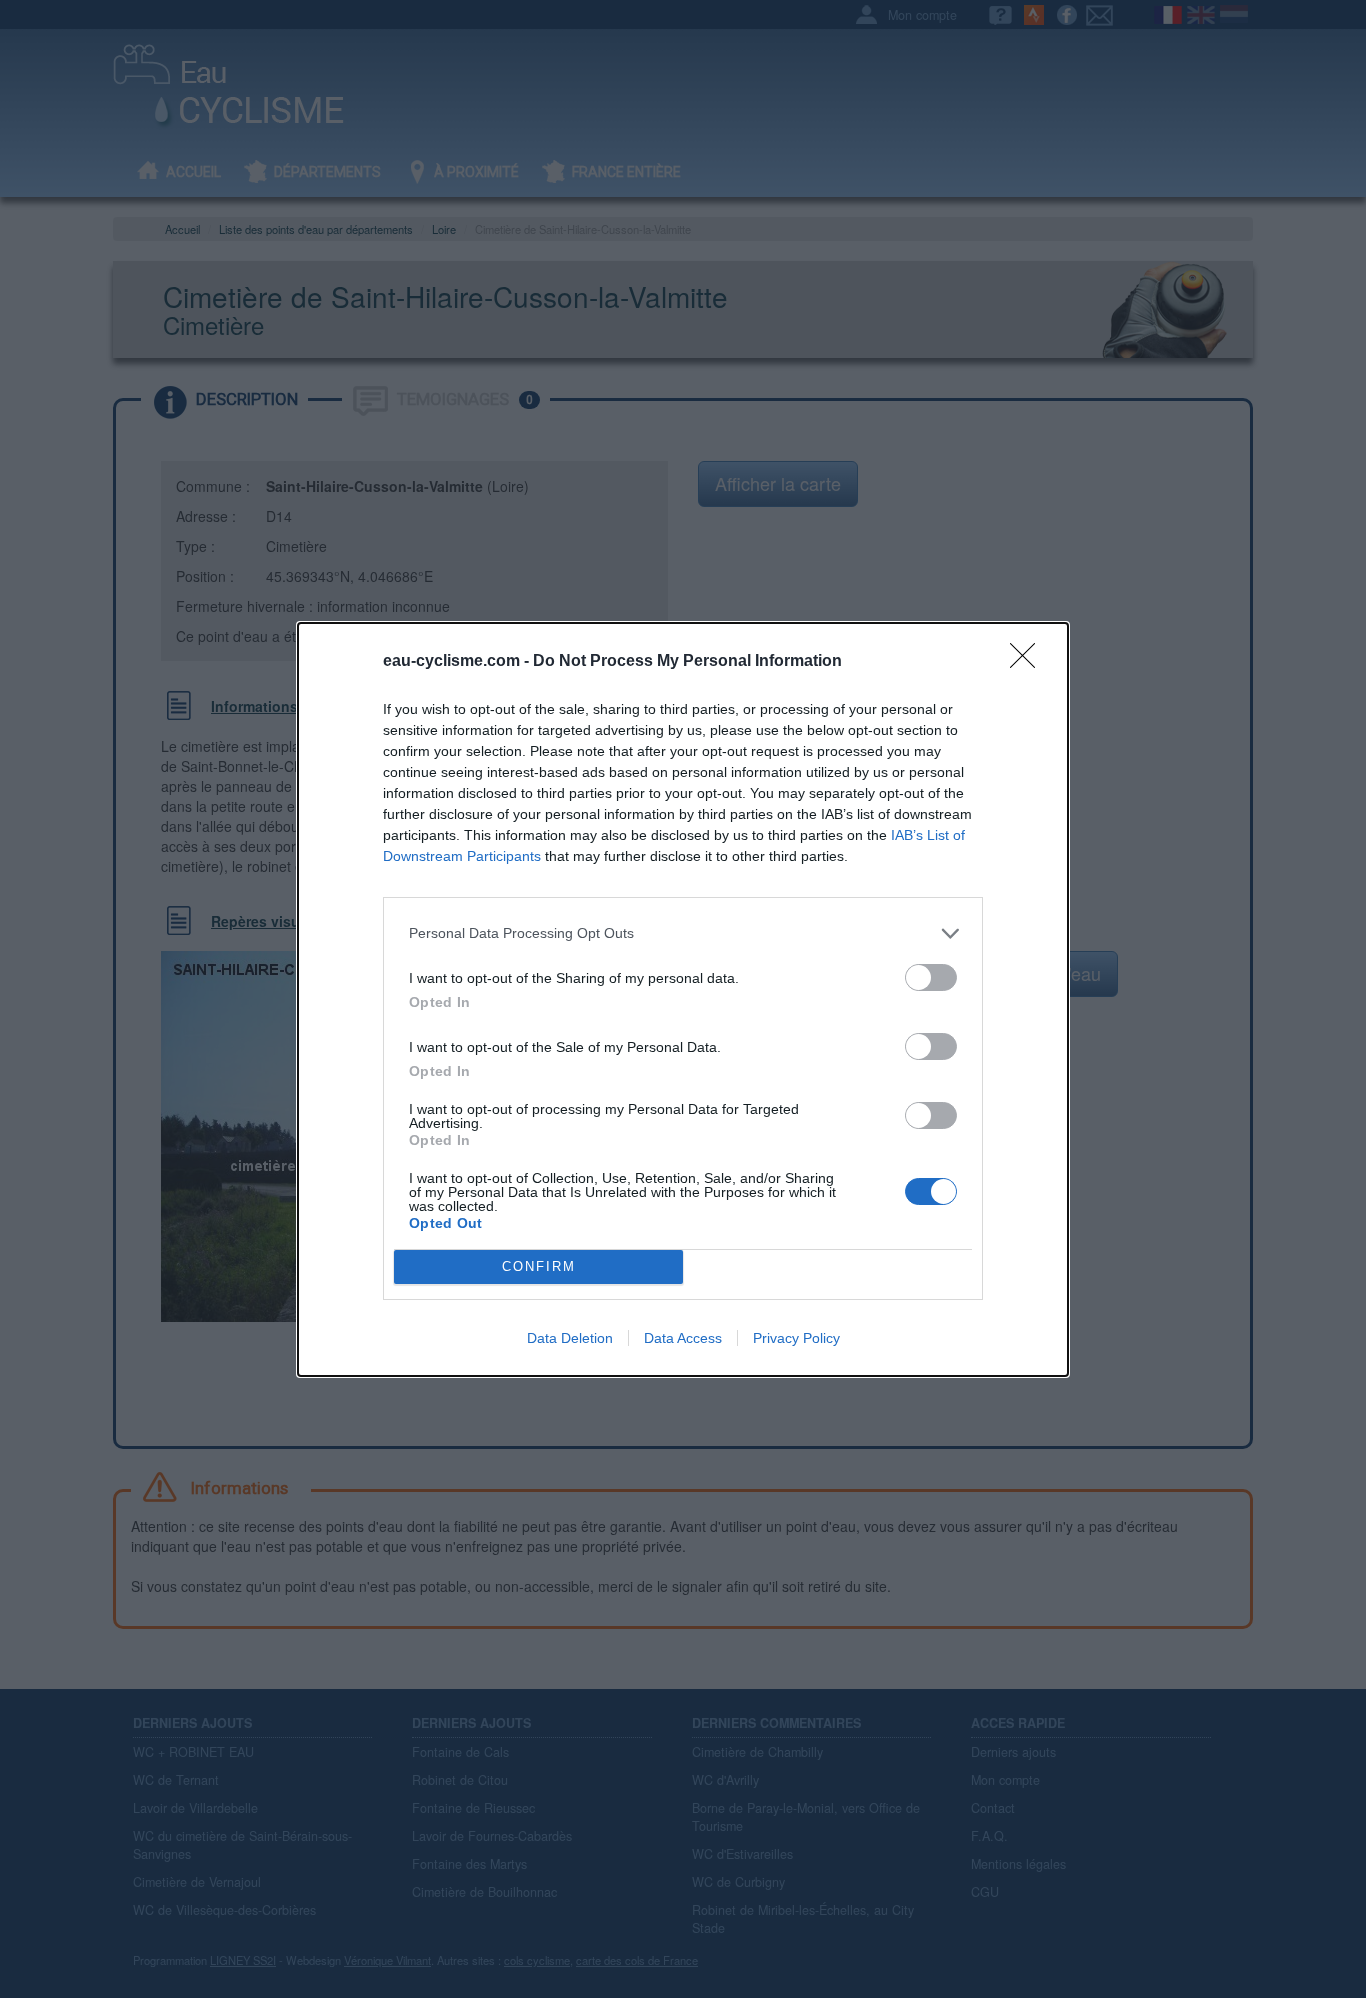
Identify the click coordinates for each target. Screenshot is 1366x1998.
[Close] (1029, 662)
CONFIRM (539, 1266)
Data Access (683, 1338)
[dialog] (683, 999)
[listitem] (683, 933)
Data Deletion (570, 1338)
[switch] (931, 977)
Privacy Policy (796, 1338)
